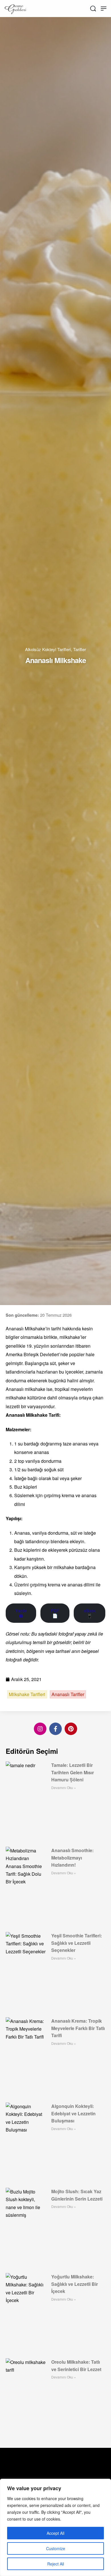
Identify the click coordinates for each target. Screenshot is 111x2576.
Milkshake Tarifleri (27, 1694)
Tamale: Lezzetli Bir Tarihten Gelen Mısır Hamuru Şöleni (73, 1772)
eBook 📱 (90, 1613)
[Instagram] (40, 1729)
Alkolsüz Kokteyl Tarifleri (48, 649)
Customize (56, 2548)
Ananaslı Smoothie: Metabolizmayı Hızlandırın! (72, 1858)
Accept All (55, 2533)
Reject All (56, 2564)
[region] (55, 2527)
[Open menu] (104, 9)
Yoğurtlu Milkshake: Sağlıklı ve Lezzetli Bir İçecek (75, 2284)
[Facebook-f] (55, 1729)
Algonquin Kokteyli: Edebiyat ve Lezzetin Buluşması (73, 2113)
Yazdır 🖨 (21, 1613)
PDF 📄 (55, 1613)
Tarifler (80, 649)
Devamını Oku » (64, 1787)
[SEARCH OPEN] (93, 9)
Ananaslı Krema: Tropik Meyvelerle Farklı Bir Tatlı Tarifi (78, 2028)
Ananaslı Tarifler (68, 1694)
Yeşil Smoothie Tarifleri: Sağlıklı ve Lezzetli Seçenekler (77, 1943)
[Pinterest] (71, 1729)
